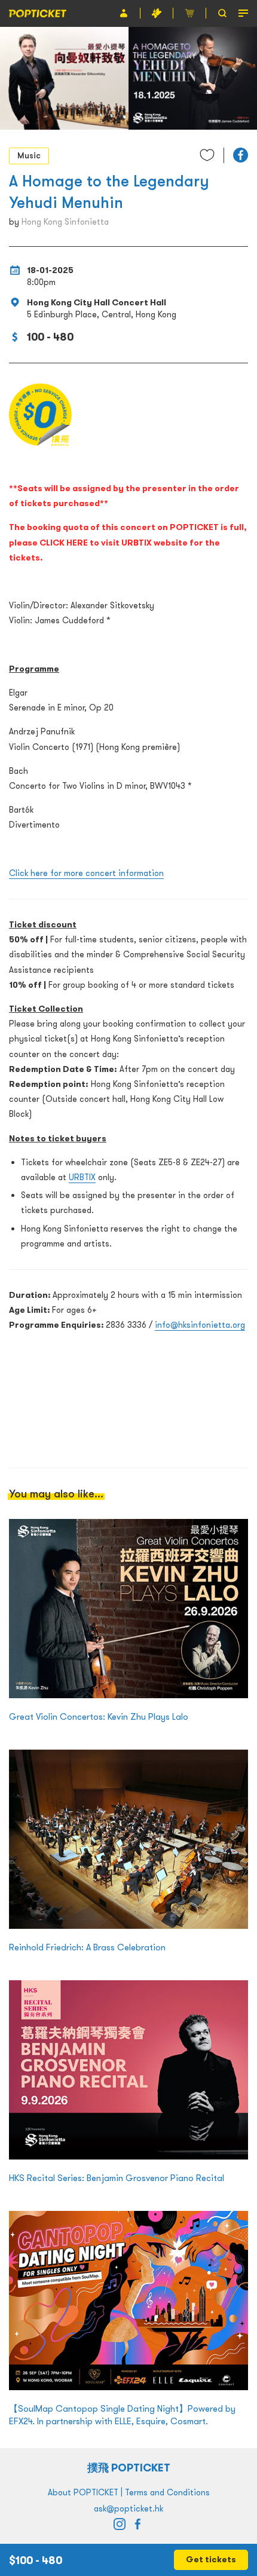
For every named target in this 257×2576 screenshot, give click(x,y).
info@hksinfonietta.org (200, 1325)
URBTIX (82, 1177)
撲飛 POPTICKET (129, 2468)
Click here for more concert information (86, 873)
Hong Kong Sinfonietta (65, 222)
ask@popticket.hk (128, 2508)
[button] (241, 155)
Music (29, 155)
